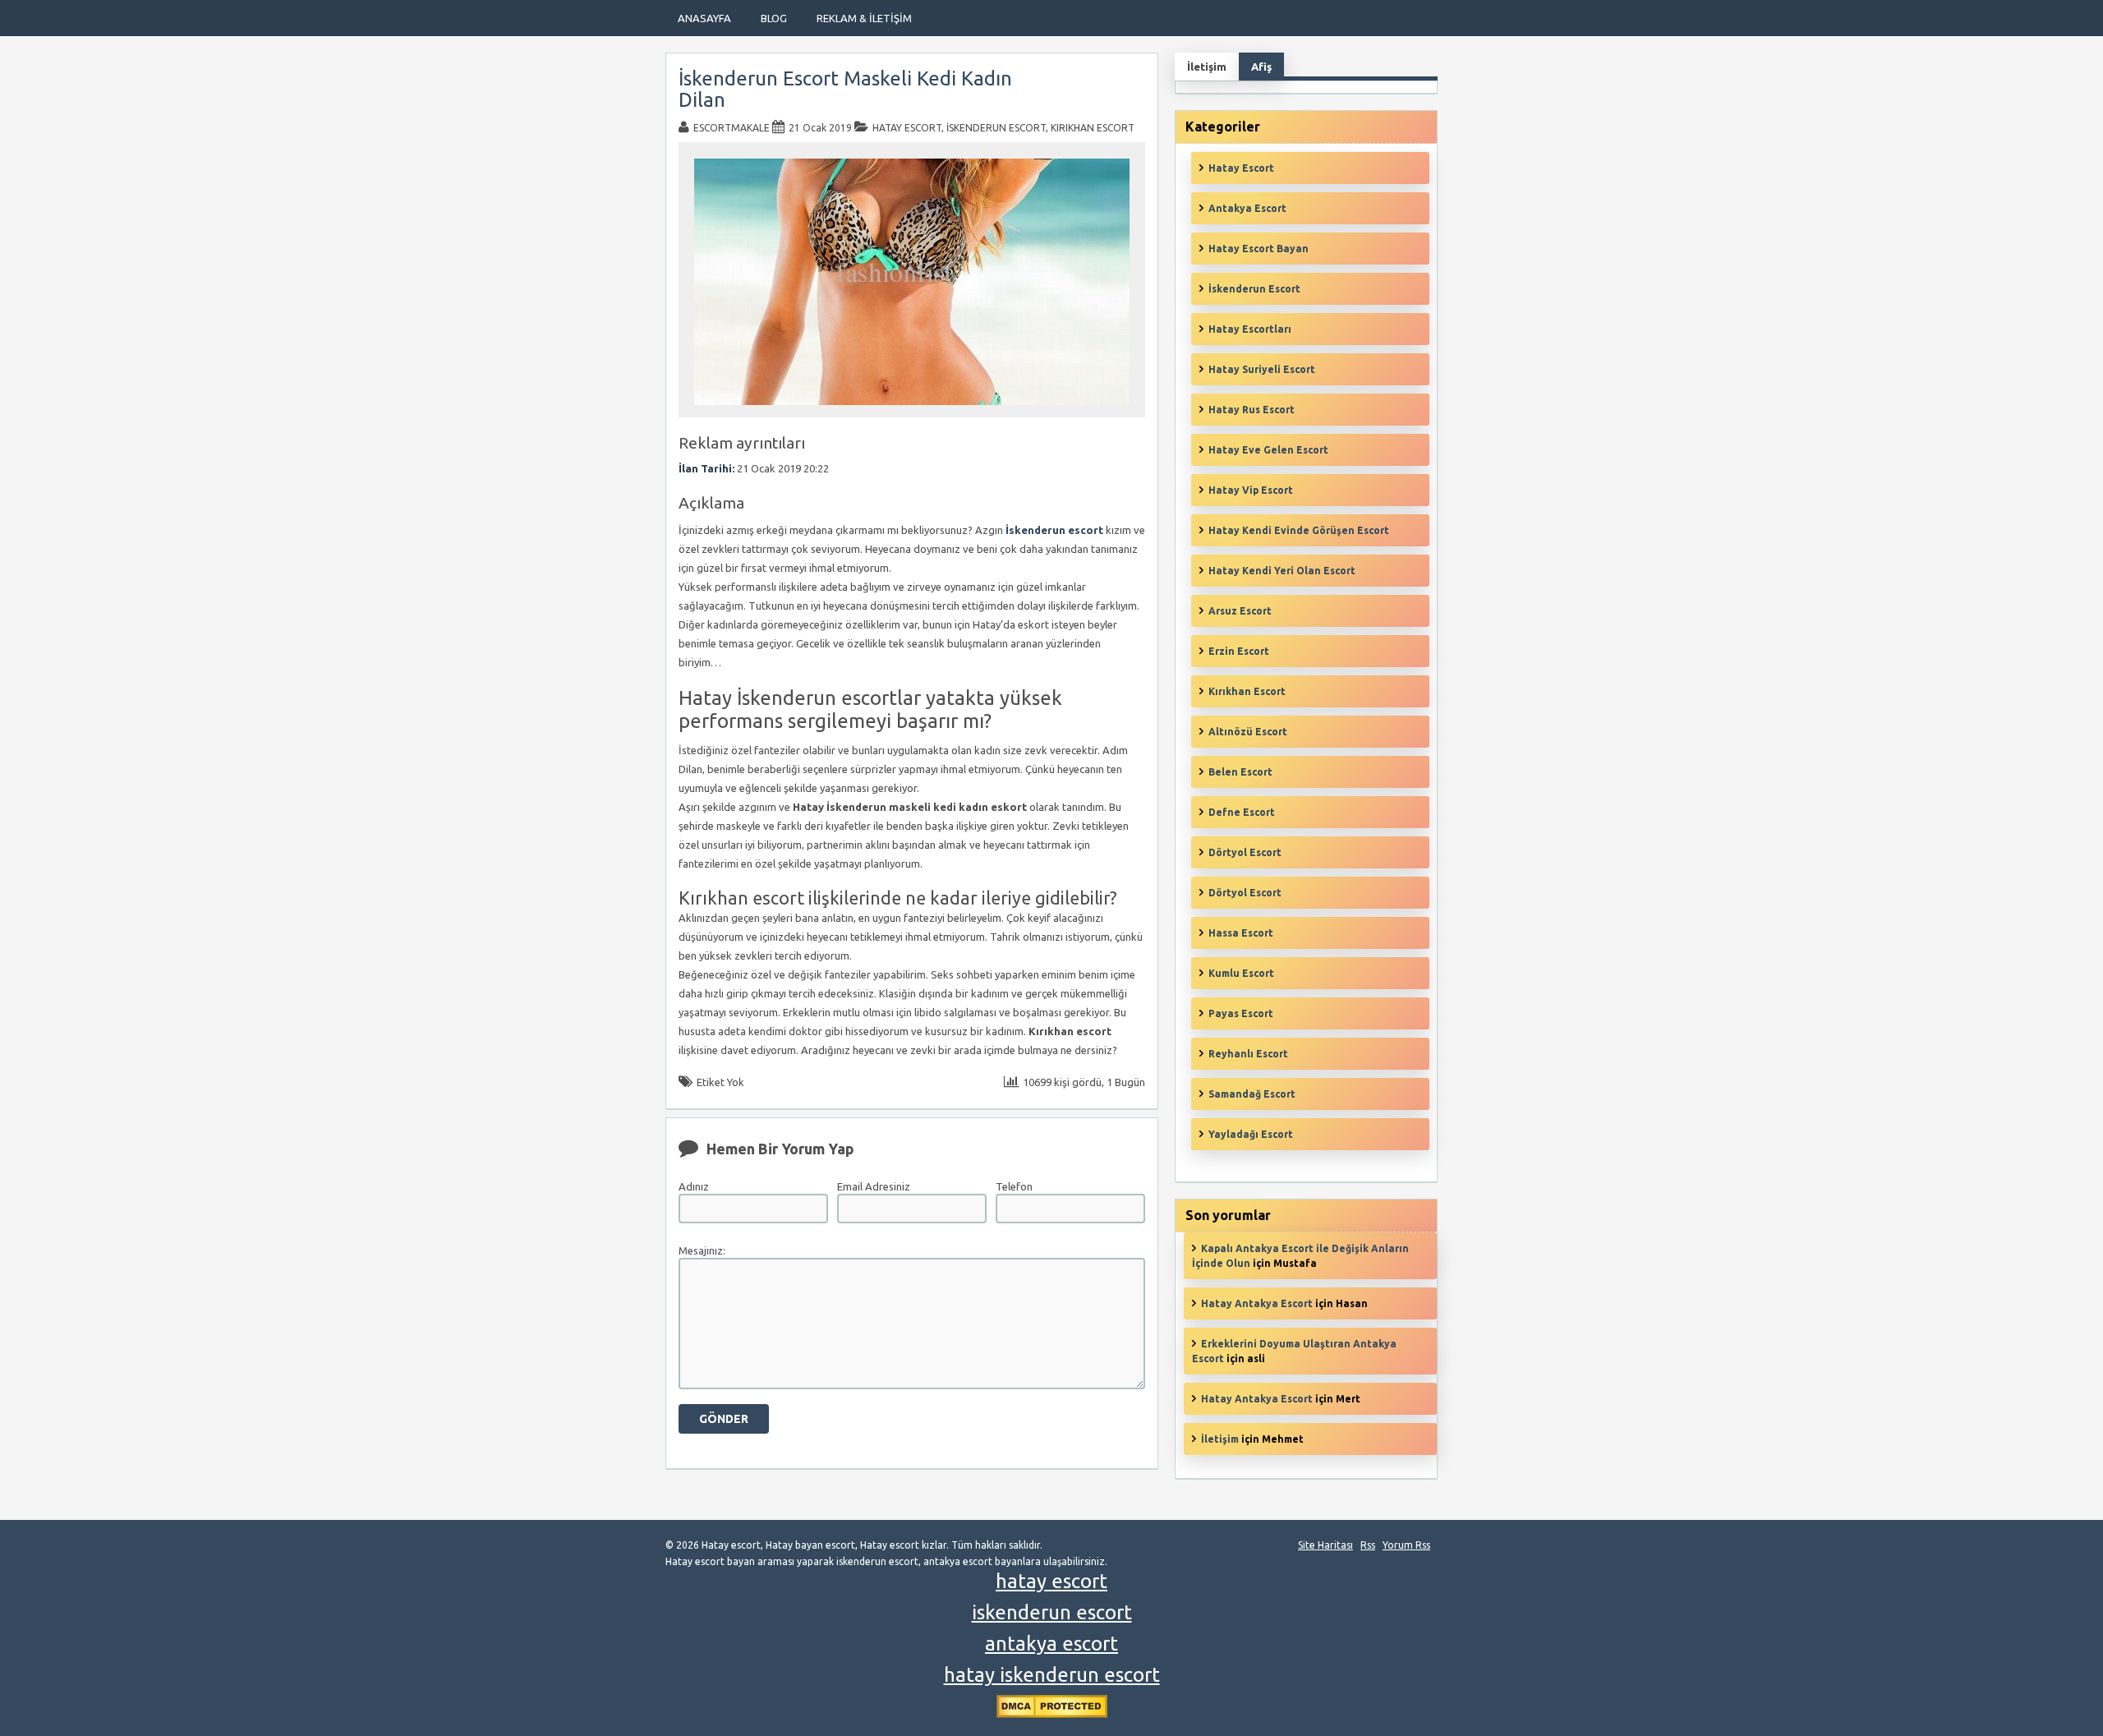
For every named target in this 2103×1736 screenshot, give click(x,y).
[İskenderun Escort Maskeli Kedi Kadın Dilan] (912, 410)
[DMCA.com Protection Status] (1052, 1714)
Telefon (1014, 1186)
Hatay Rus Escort (1252, 410)
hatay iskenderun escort (1052, 1675)
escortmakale (732, 128)
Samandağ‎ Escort (1252, 1094)
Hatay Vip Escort (1251, 490)
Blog (774, 18)
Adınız (694, 1186)
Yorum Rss (1406, 1545)
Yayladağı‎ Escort (1251, 1134)
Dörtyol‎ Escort (1245, 893)
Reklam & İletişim (864, 18)
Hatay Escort (907, 128)
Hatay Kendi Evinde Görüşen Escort (1299, 530)
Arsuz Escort (1240, 611)
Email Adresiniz (874, 1186)
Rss (1368, 1545)
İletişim (1220, 1439)
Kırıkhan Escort (1093, 128)
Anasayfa (704, 18)
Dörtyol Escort (1245, 852)
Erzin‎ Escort (1239, 651)
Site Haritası (1325, 1545)
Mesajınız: (702, 1250)
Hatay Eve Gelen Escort (1268, 450)
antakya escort (1051, 1644)
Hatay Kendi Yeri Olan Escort (1282, 571)
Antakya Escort (1247, 208)
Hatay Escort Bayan (1259, 249)
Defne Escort (1242, 812)
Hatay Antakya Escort (1257, 1303)
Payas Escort (1241, 1013)
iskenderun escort (1052, 1612)
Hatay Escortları (1250, 329)
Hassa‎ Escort (1241, 933)
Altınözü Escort (1248, 732)
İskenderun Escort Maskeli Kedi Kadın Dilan (845, 89)
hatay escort (1051, 1581)
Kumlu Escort (1241, 973)
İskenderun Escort (996, 128)
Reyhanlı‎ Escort (1248, 1054)
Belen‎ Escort (1240, 772)
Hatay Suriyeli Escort (1262, 369)
